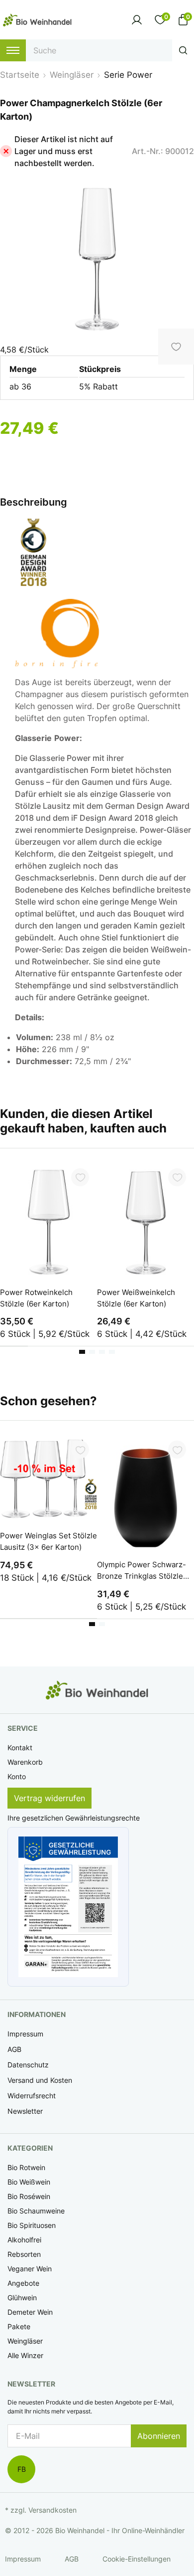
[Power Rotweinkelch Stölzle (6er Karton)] (48, 1220)
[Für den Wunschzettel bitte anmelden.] (80, 1177)
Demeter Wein (30, 2312)
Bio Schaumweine (36, 2211)
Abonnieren (159, 2436)
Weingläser (25, 2341)
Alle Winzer (25, 2355)
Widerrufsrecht (32, 2096)
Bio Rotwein (26, 2167)
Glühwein (22, 2298)
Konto (17, 1776)
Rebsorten (24, 2254)
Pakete (19, 2326)
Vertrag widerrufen (49, 1798)
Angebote (23, 2283)
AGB (14, 2049)
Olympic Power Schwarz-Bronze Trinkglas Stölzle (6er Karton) (142, 1571)
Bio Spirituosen (32, 2225)
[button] (68, 1907)
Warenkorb (25, 1762)
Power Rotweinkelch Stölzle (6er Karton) (36, 1298)
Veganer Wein (30, 2269)
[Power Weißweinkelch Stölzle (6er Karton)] (145, 1220)
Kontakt (20, 1748)
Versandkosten (52, 2510)
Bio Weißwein (29, 2182)
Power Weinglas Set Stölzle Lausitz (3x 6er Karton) (48, 1541)
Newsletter (25, 2111)
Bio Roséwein (29, 2196)
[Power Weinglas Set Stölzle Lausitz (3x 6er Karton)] (48, 1478)
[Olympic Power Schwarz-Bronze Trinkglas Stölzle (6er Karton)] (145, 1492)
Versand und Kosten (40, 2080)
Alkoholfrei (24, 2240)
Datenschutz (28, 2065)
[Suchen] (183, 50)
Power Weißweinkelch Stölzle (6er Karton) (136, 1298)
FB (22, 2469)
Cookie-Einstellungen (137, 2559)
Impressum (25, 2034)
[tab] (82, 1352)
